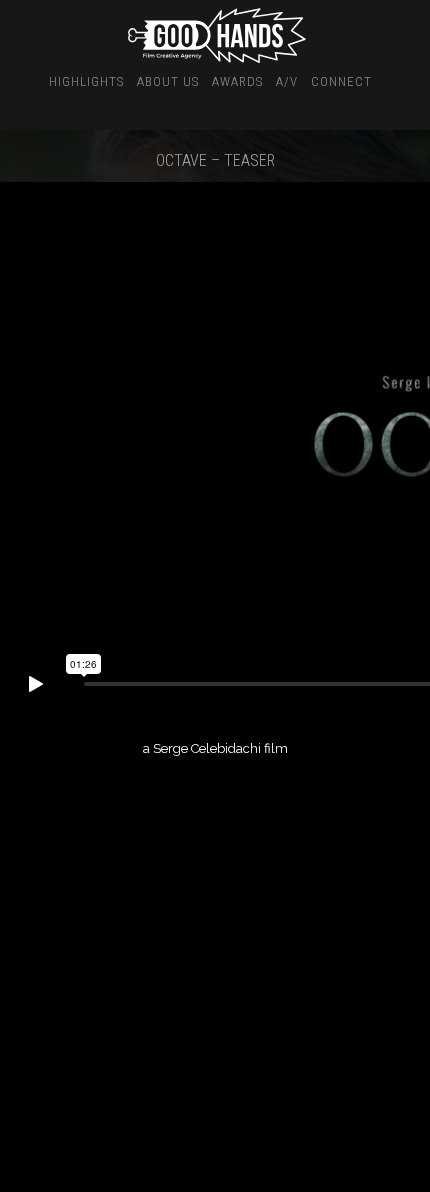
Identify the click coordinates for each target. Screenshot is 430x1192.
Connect (341, 81)
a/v (287, 81)
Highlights (86, 81)
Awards (237, 81)
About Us (168, 81)
